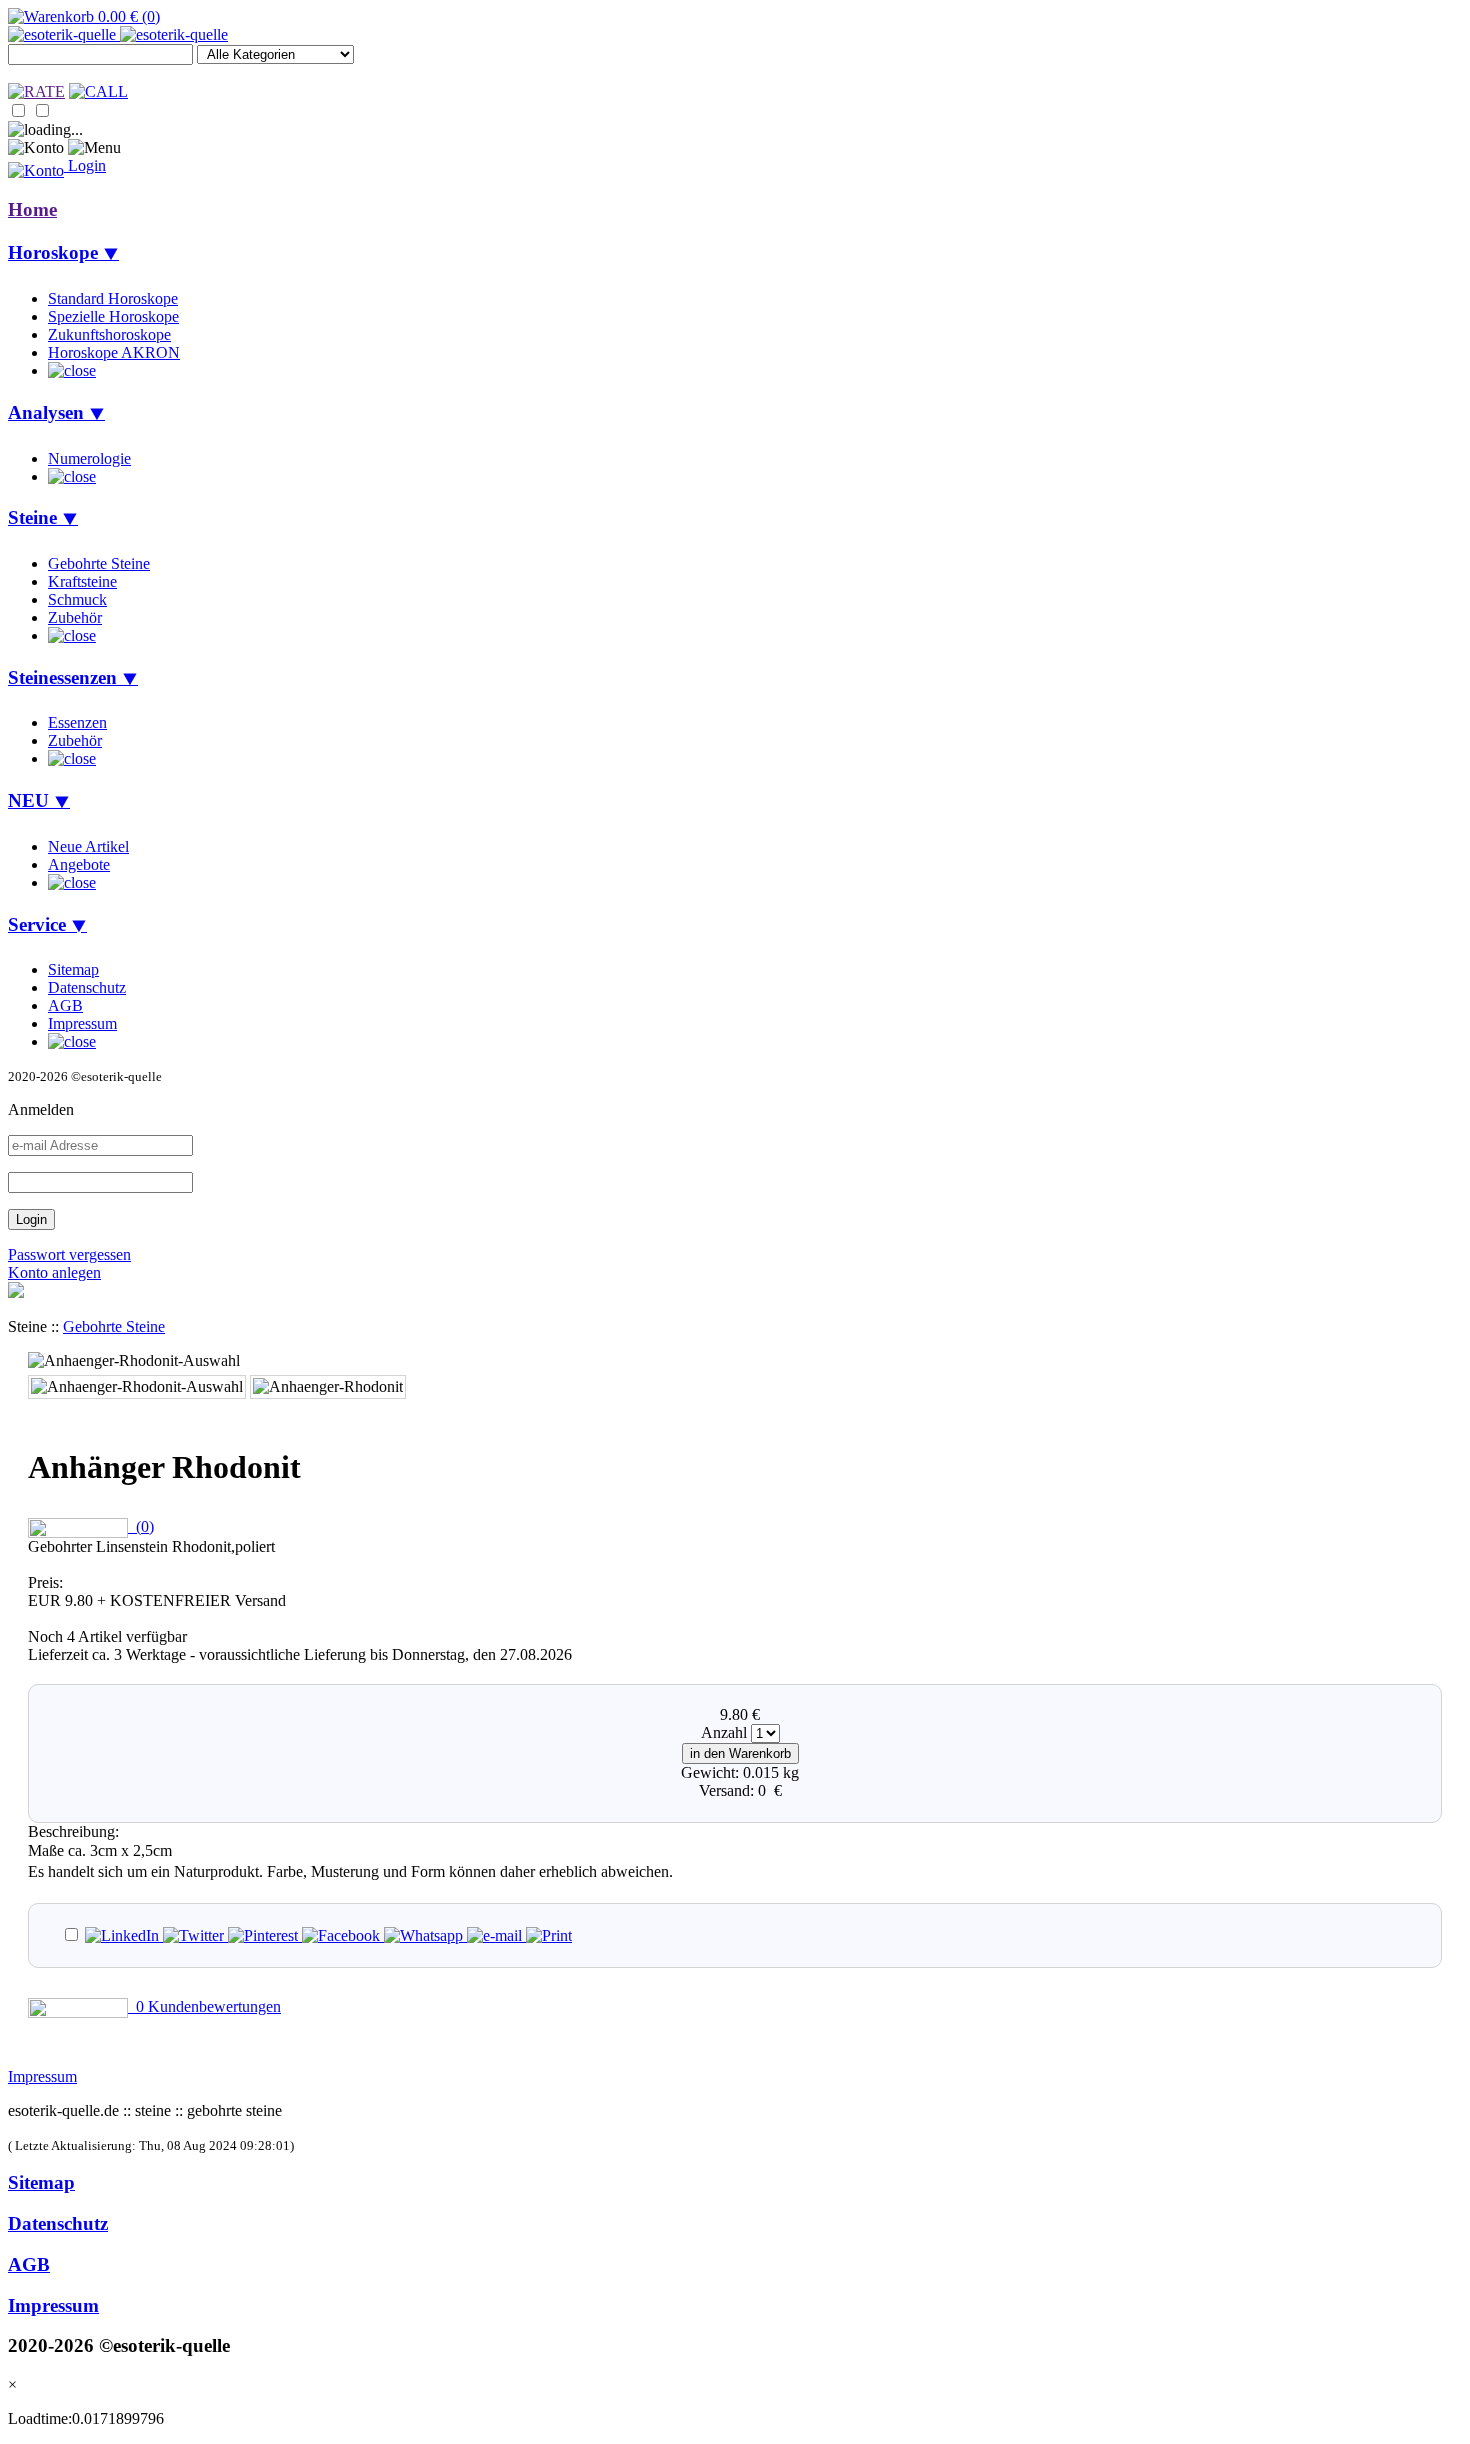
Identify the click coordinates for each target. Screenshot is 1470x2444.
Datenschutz (87, 987)
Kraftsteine (82, 581)
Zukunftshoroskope (109, 334)
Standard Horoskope (113, 298)
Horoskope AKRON (114, 352)
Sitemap (73, 969)
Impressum (82, 1023)
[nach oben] (16, 1292)
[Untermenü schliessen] (72, 370)
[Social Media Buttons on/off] (83, 1935)
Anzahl (724, 1732)
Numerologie (89, 458)
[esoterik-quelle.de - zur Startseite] (118, 34)
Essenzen (77, 722)
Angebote (79, 864)
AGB (65, 1005)
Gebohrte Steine (99, 563)
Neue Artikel (88, 846)
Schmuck (77, 599)
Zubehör (75, 617)
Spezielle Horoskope (113, 316)
